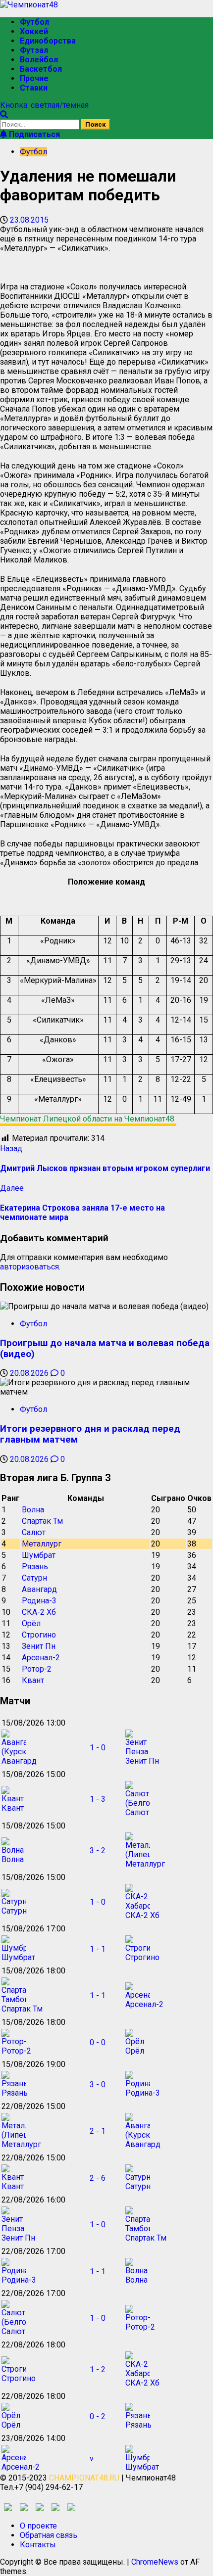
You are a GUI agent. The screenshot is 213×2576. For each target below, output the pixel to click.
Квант (33, 1680)
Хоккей (34, 31)
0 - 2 (98, 2416)
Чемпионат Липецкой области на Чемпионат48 (88, 1119)
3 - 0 (98, 2084)
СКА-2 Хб (39, 1612)
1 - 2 (98, 2369)
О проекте (38, 2526)
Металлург (42, 1544)
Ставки (34, 88)
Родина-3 (39, 1601)
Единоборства (48, 41)
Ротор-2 (37, 1669)
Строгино (39, 1635)
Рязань (35, 1567)
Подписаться (33, 134)
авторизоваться (29, 1267)
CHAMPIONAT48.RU (84, 2478)
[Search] (4, 115)
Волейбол (39, 60)
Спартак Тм (42, 1521)
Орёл (31, 1623)
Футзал (34, 50)
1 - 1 (98, 1949)
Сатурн (34, 1578)
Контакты (38, 2545)
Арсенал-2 (41, 1658)
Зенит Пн (39, 1646)
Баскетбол (41, 69)
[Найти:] (41, 124)
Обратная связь (49, 2535)
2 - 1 (98, 2131)
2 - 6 (98, 2178)
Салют (34, 1532)
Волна (33, 1510)
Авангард (39, 1589)
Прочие (34, 78)
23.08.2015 (29, 220)
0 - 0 (98, 2042)
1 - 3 (98, 1799)
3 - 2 (98, 1850)
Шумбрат (39, 1555)
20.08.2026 (30, 1373)
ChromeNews (155, 2562)
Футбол (34, 22)
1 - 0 (98, 1748)
